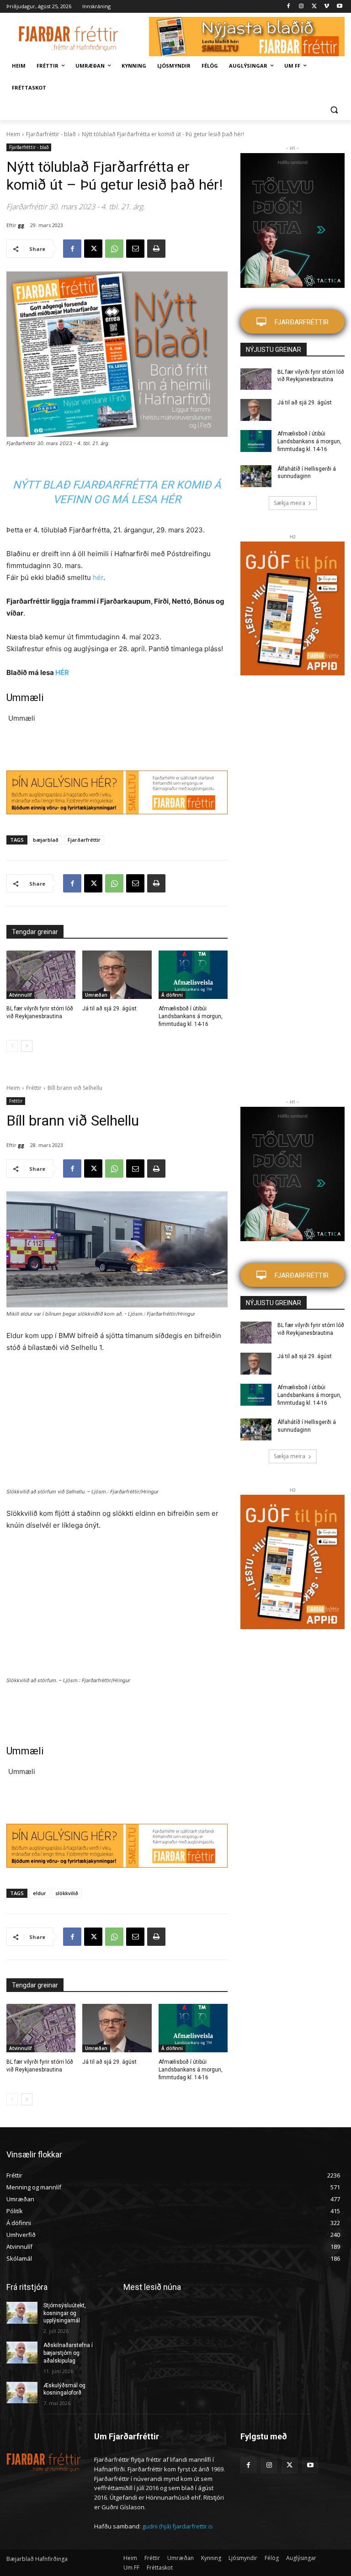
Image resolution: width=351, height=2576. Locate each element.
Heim (13, 134)
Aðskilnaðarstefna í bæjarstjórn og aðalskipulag (68, 2353)
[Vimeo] (327, 7)
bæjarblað (46, 840)
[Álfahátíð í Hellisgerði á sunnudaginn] (256, 476)
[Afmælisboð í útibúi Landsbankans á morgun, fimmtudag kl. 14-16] (193, 975)
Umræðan (96, 995)
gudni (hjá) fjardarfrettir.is (178, 2526)
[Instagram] (301, 7)
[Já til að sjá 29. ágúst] (117, 975)
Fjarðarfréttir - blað (51, 134)
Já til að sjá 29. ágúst (109, 1009)
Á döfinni (172, 995)
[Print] (156, 249)
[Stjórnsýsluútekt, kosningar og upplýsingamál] (22, 2313)
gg (21, 225)
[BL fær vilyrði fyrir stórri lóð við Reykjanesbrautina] (41, 975)
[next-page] (27, 1046)
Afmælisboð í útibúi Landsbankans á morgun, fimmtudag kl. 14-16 (191, 1016)
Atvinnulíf (20, 995)
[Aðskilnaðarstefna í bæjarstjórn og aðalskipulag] (22, 2353)
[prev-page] (12, 1046)
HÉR (62, 672)
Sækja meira (290, 503)
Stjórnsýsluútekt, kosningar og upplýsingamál (65, 2313)
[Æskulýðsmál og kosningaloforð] (22, 2393)
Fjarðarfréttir (84, 840)
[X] (314, 7)
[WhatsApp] (114, 249)
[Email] (135, 249)
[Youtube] (339, 7)
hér (98, 577)
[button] (334, 110)
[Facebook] (289, 7)
